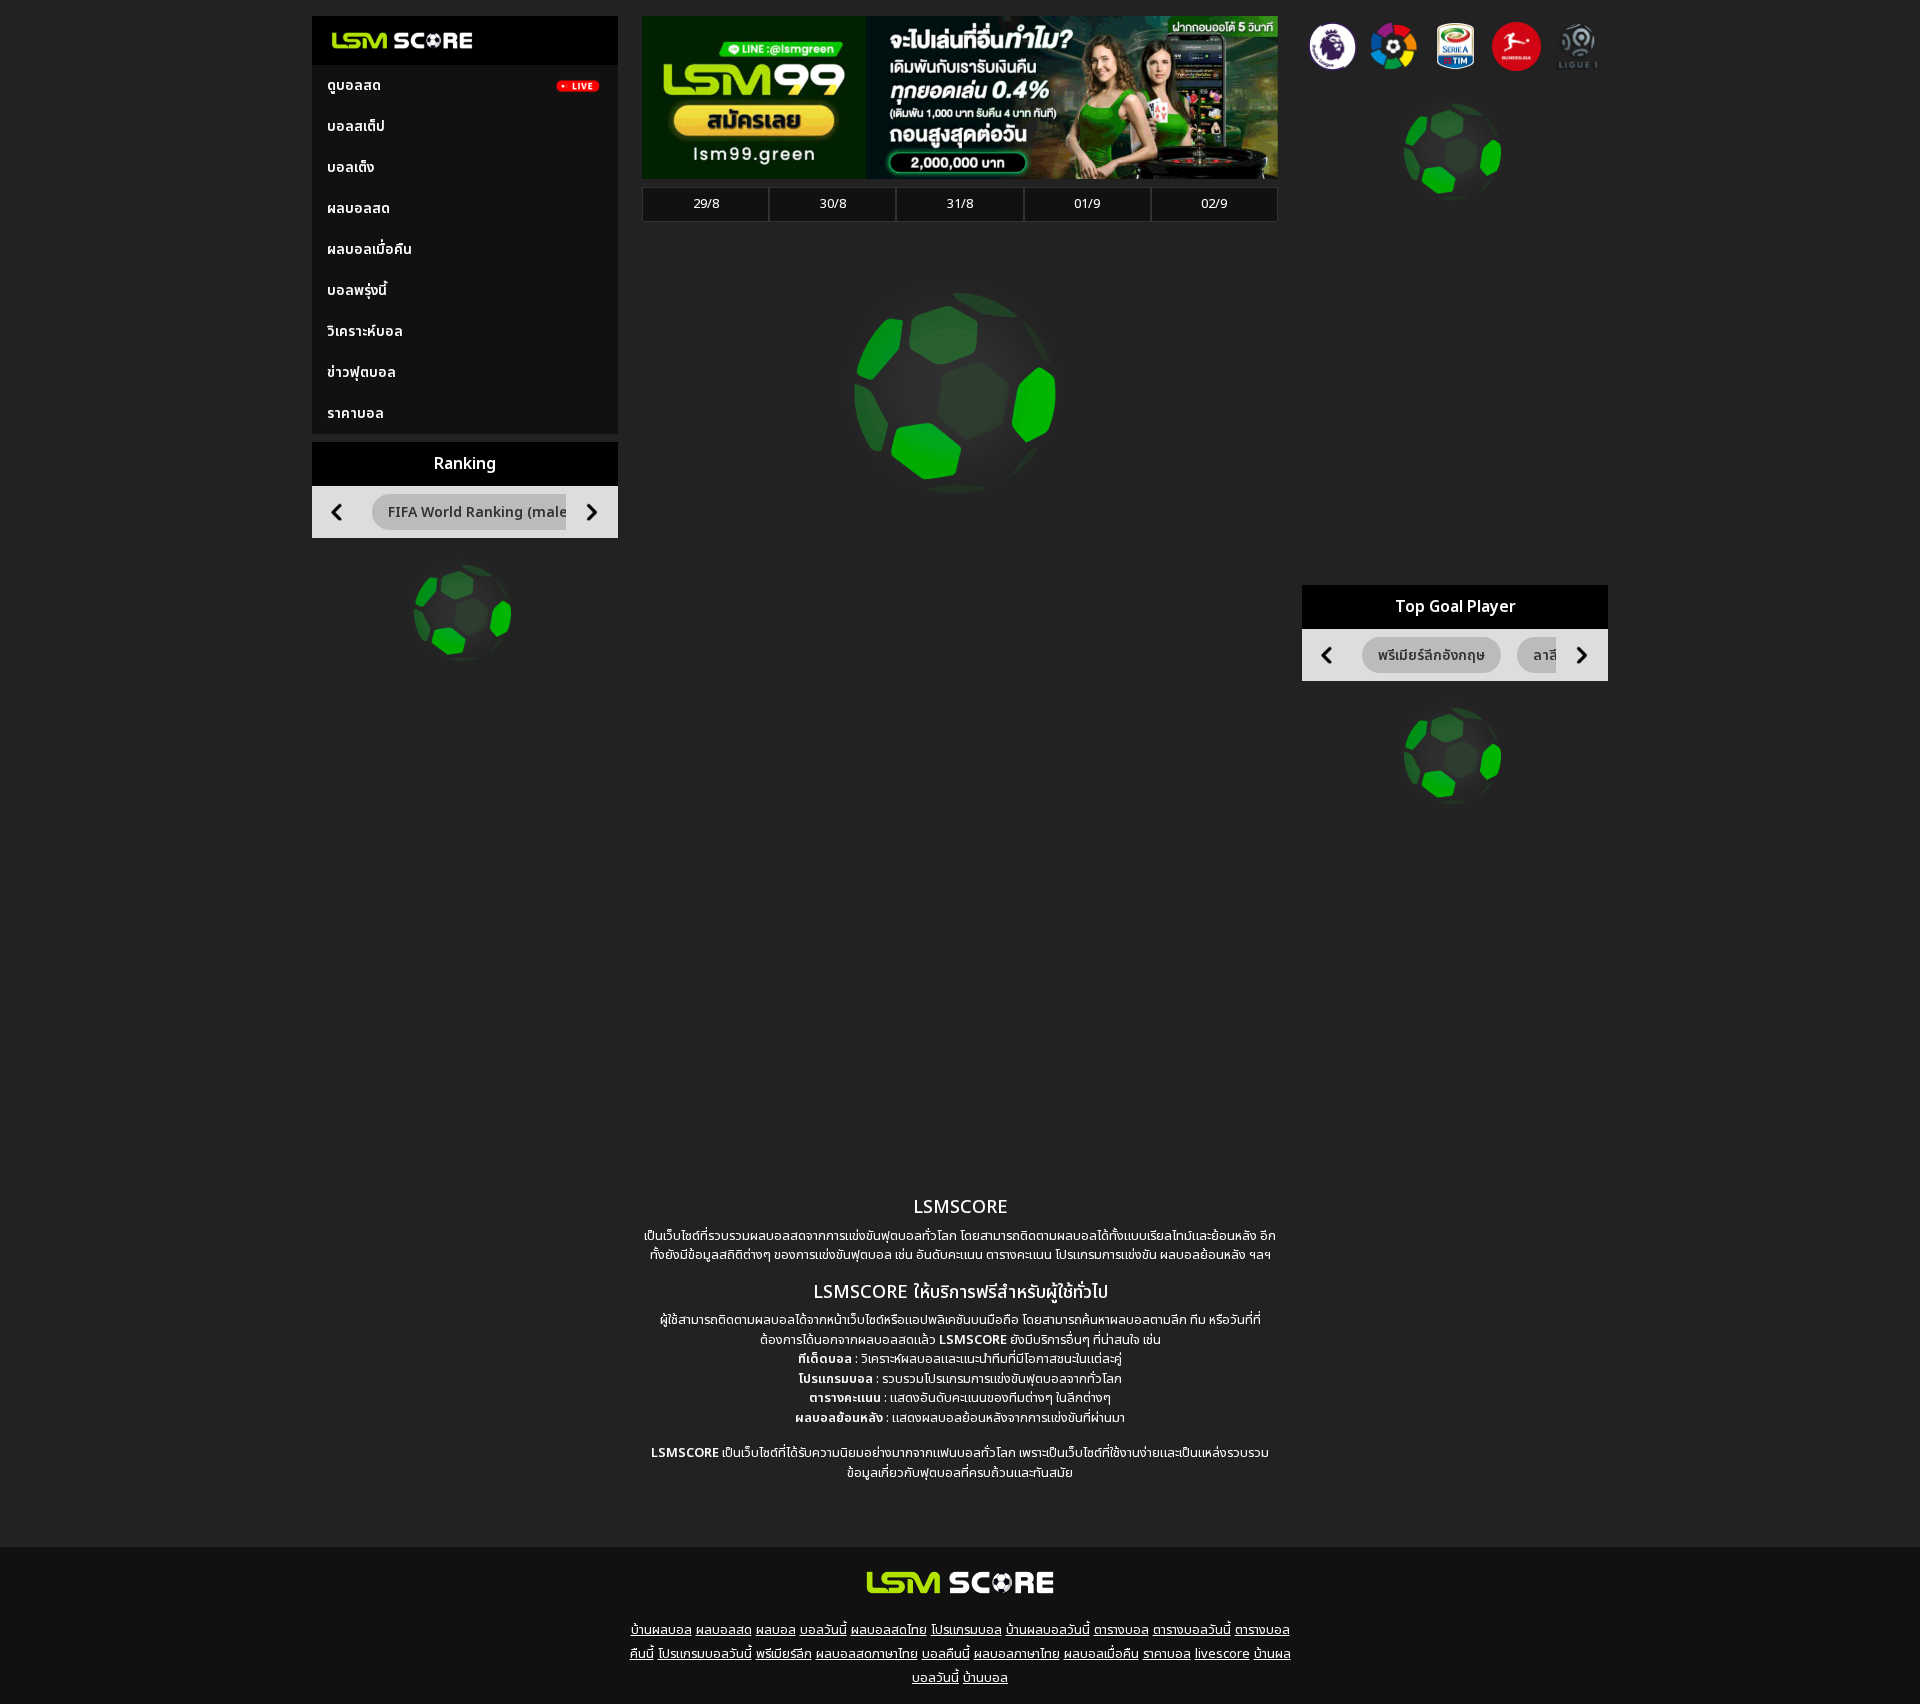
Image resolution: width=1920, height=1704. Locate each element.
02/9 (1214, 204)
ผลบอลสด (358, 208)
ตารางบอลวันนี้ (1192, 1630)
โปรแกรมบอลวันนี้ (705, 1654)
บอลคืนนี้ (946, 1654)
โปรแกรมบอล (966, 1630)
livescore (1222, 1654)
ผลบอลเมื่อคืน (369, 249)
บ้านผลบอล (661, 1630)
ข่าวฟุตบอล (361, 372)
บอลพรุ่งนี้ (357, 290)
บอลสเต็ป (356, 126)
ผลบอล (776, 1630)
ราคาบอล (355, 413)
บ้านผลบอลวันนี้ (1048, 1630)
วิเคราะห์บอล (365, 331)
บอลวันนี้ (823, 1630)
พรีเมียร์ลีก (784, 1654)
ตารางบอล (1121, 1630)
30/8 (833, 204)
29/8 (706, 204)
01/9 (1087, 204)
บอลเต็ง (350, 167)
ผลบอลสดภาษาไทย (867, 1654)
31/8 (960, 204)
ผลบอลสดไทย (889, 1630)
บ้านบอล (985, 1678)
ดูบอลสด (354, 85)
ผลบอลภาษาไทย (1017, 1654)
